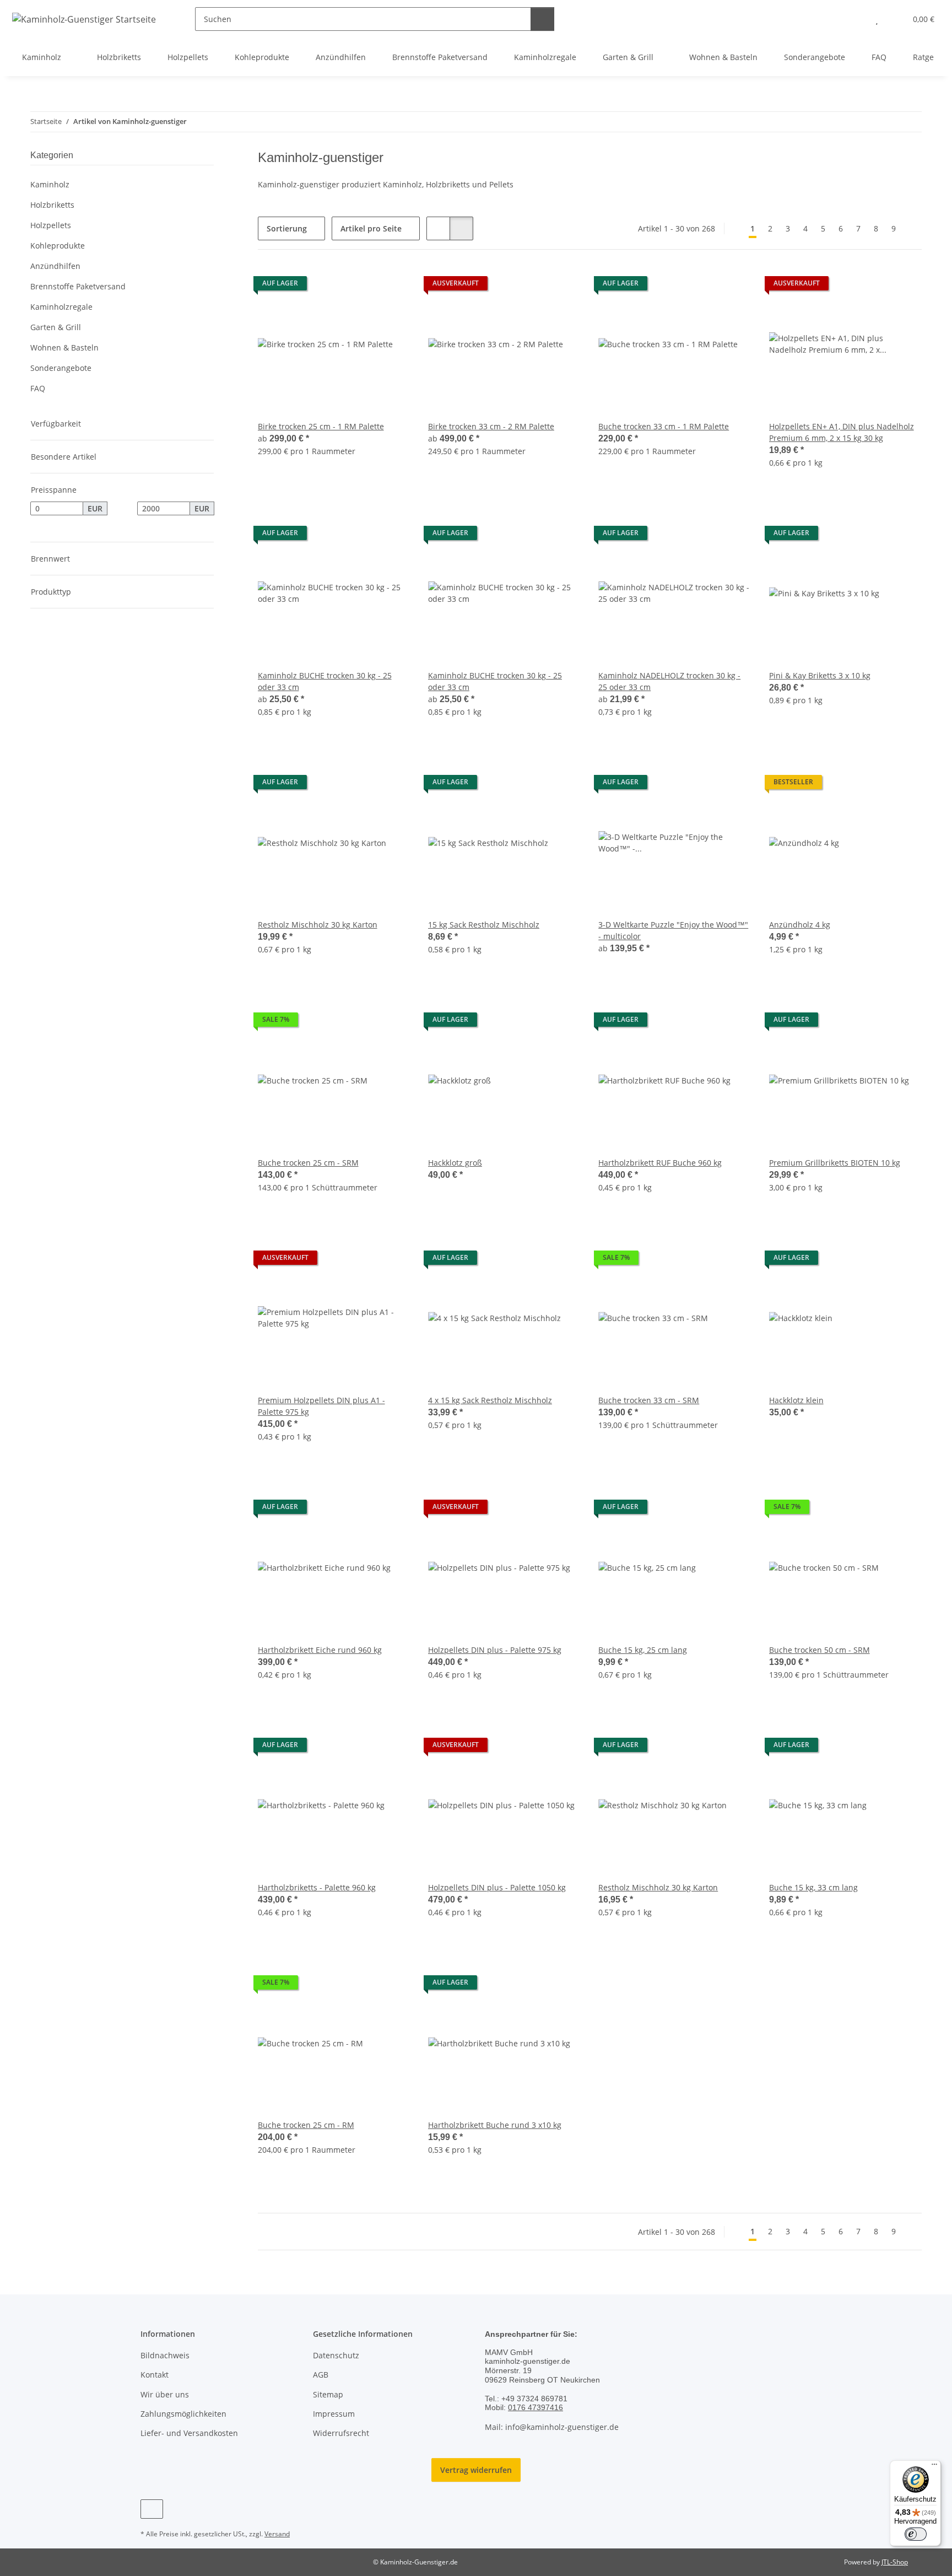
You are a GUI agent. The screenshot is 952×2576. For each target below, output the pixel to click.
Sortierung (287, 228)
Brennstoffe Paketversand (78, 286)
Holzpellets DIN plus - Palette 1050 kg (497, 1887)
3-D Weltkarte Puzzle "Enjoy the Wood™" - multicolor (673, 930)
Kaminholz (50, 184)
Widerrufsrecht (341, 2433)
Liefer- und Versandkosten (189, 2433)
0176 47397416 (535, 2407)
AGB (321, 2375)
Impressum (334, 2414)
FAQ (38, 388)
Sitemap (328, 2394)
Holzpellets (51, 225)
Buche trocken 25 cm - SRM (308, 1163)
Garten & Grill (56, 327)
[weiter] (912, 229)
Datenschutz (336, 2355)
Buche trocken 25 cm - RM (306, 2125)
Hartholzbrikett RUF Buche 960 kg (660, 1163)
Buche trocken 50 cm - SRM (820, 1650)
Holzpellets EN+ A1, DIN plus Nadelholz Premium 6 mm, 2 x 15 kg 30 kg (842, 432)
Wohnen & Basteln (64, 347)
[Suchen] (542, 19)
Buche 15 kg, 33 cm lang (813, 1887)
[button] (855, 19)
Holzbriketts (52, 205)
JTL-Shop (895, 2562)
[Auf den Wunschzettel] (733, 286)
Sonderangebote (61, 368)
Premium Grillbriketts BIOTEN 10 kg (835, 1163)
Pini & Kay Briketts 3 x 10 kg (820, 675)
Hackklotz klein (796, 1400)
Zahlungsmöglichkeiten (183, 2414)
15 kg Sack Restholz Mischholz (484, 925)
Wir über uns (165, 2394)
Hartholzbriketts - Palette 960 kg (317, 1887)
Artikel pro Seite (371, 228)
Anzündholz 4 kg (800, 925)
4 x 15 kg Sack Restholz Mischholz (490, 1400)
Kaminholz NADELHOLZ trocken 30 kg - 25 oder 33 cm (669, 681)
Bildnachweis (165, 2355)
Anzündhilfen (55, 266)
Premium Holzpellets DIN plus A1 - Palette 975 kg (321, 1406)
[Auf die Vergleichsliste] (704, 286)
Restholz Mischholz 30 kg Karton (318, 925)
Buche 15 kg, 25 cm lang (643, 1650)
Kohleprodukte (58, 246)
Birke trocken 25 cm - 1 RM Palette (321, 426)
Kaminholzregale (61, 307)
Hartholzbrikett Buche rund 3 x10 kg (495, 2125)
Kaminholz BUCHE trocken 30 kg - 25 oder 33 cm (325, 681)
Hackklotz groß (455, 1163)
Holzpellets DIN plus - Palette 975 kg (495, 1650)
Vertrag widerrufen (476, 2470)
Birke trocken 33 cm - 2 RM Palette (491, 426)
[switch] (916, 2534)
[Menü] (934, 2467)
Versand (277, 2534)
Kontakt (155, 2375)
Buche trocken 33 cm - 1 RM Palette (664, 426)
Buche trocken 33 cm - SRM (649, 1400)
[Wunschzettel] (877, 19)
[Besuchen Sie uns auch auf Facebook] (152, 2509)
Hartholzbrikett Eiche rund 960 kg (320, 1650)
